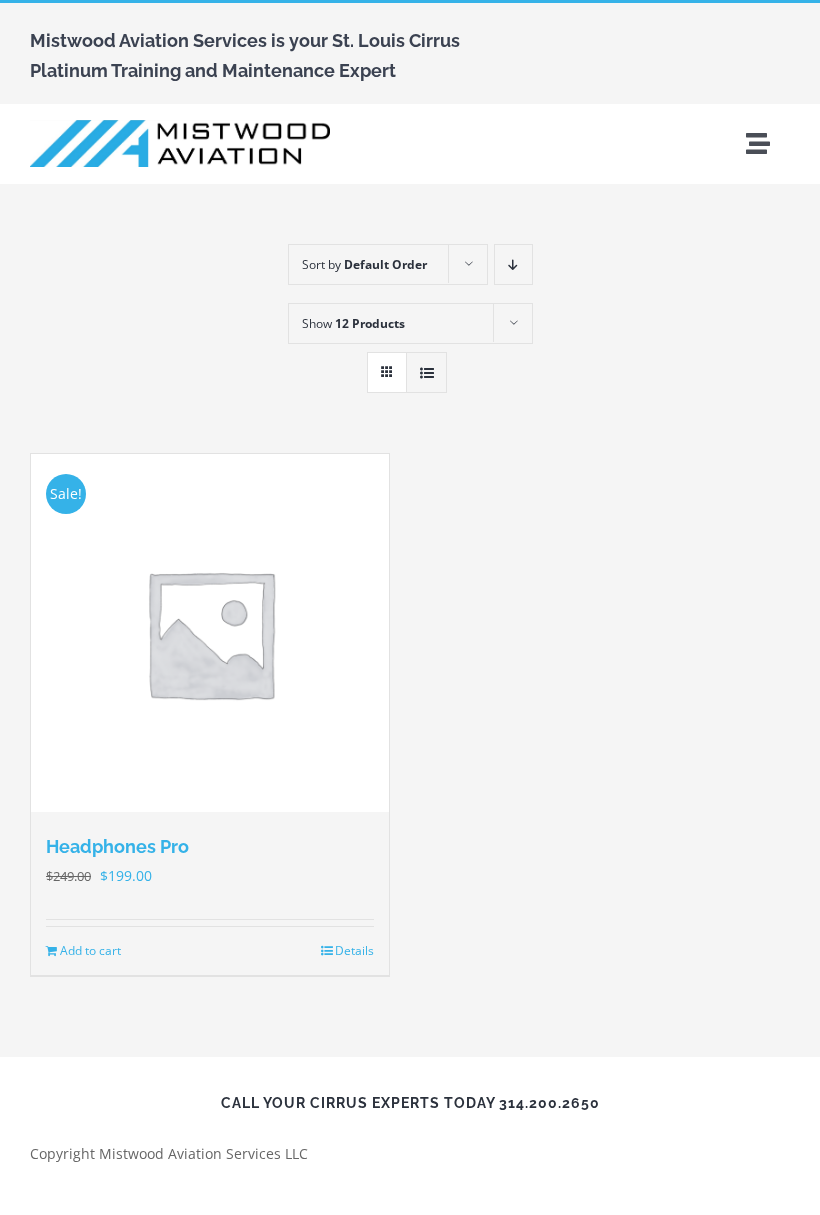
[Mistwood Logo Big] (180, 126)
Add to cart (90, 950)
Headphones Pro (117, 846)
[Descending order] (513, 264)
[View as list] (426, 372)
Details (354, 950)
